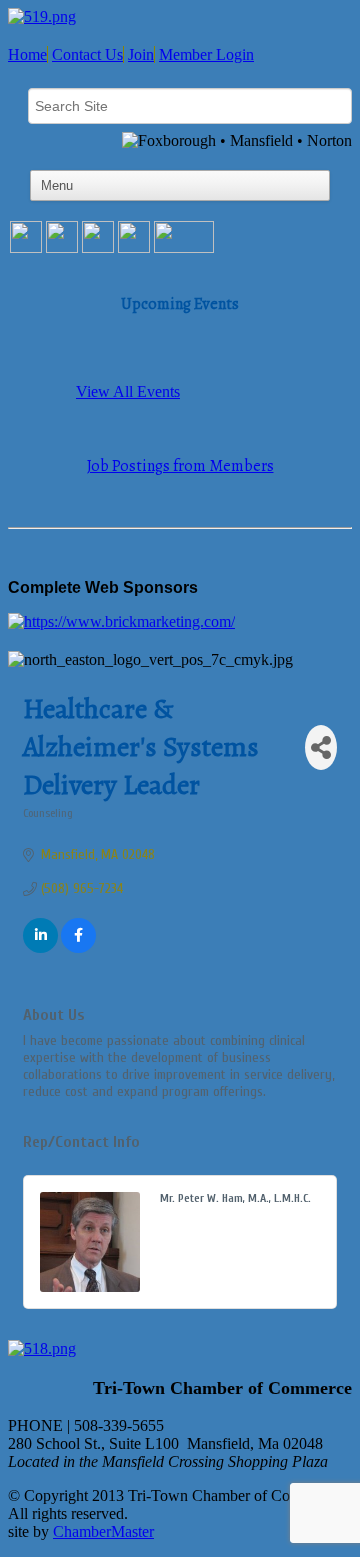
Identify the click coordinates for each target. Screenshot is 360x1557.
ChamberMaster (103, 1531)
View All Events (128, 391)
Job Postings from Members (180, 466)
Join (141, 54)
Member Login (206, 54)
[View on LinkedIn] (40, 948)
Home (27, 54)
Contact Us (87, 54)
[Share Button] (321, 747)
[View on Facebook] (78, 948)
